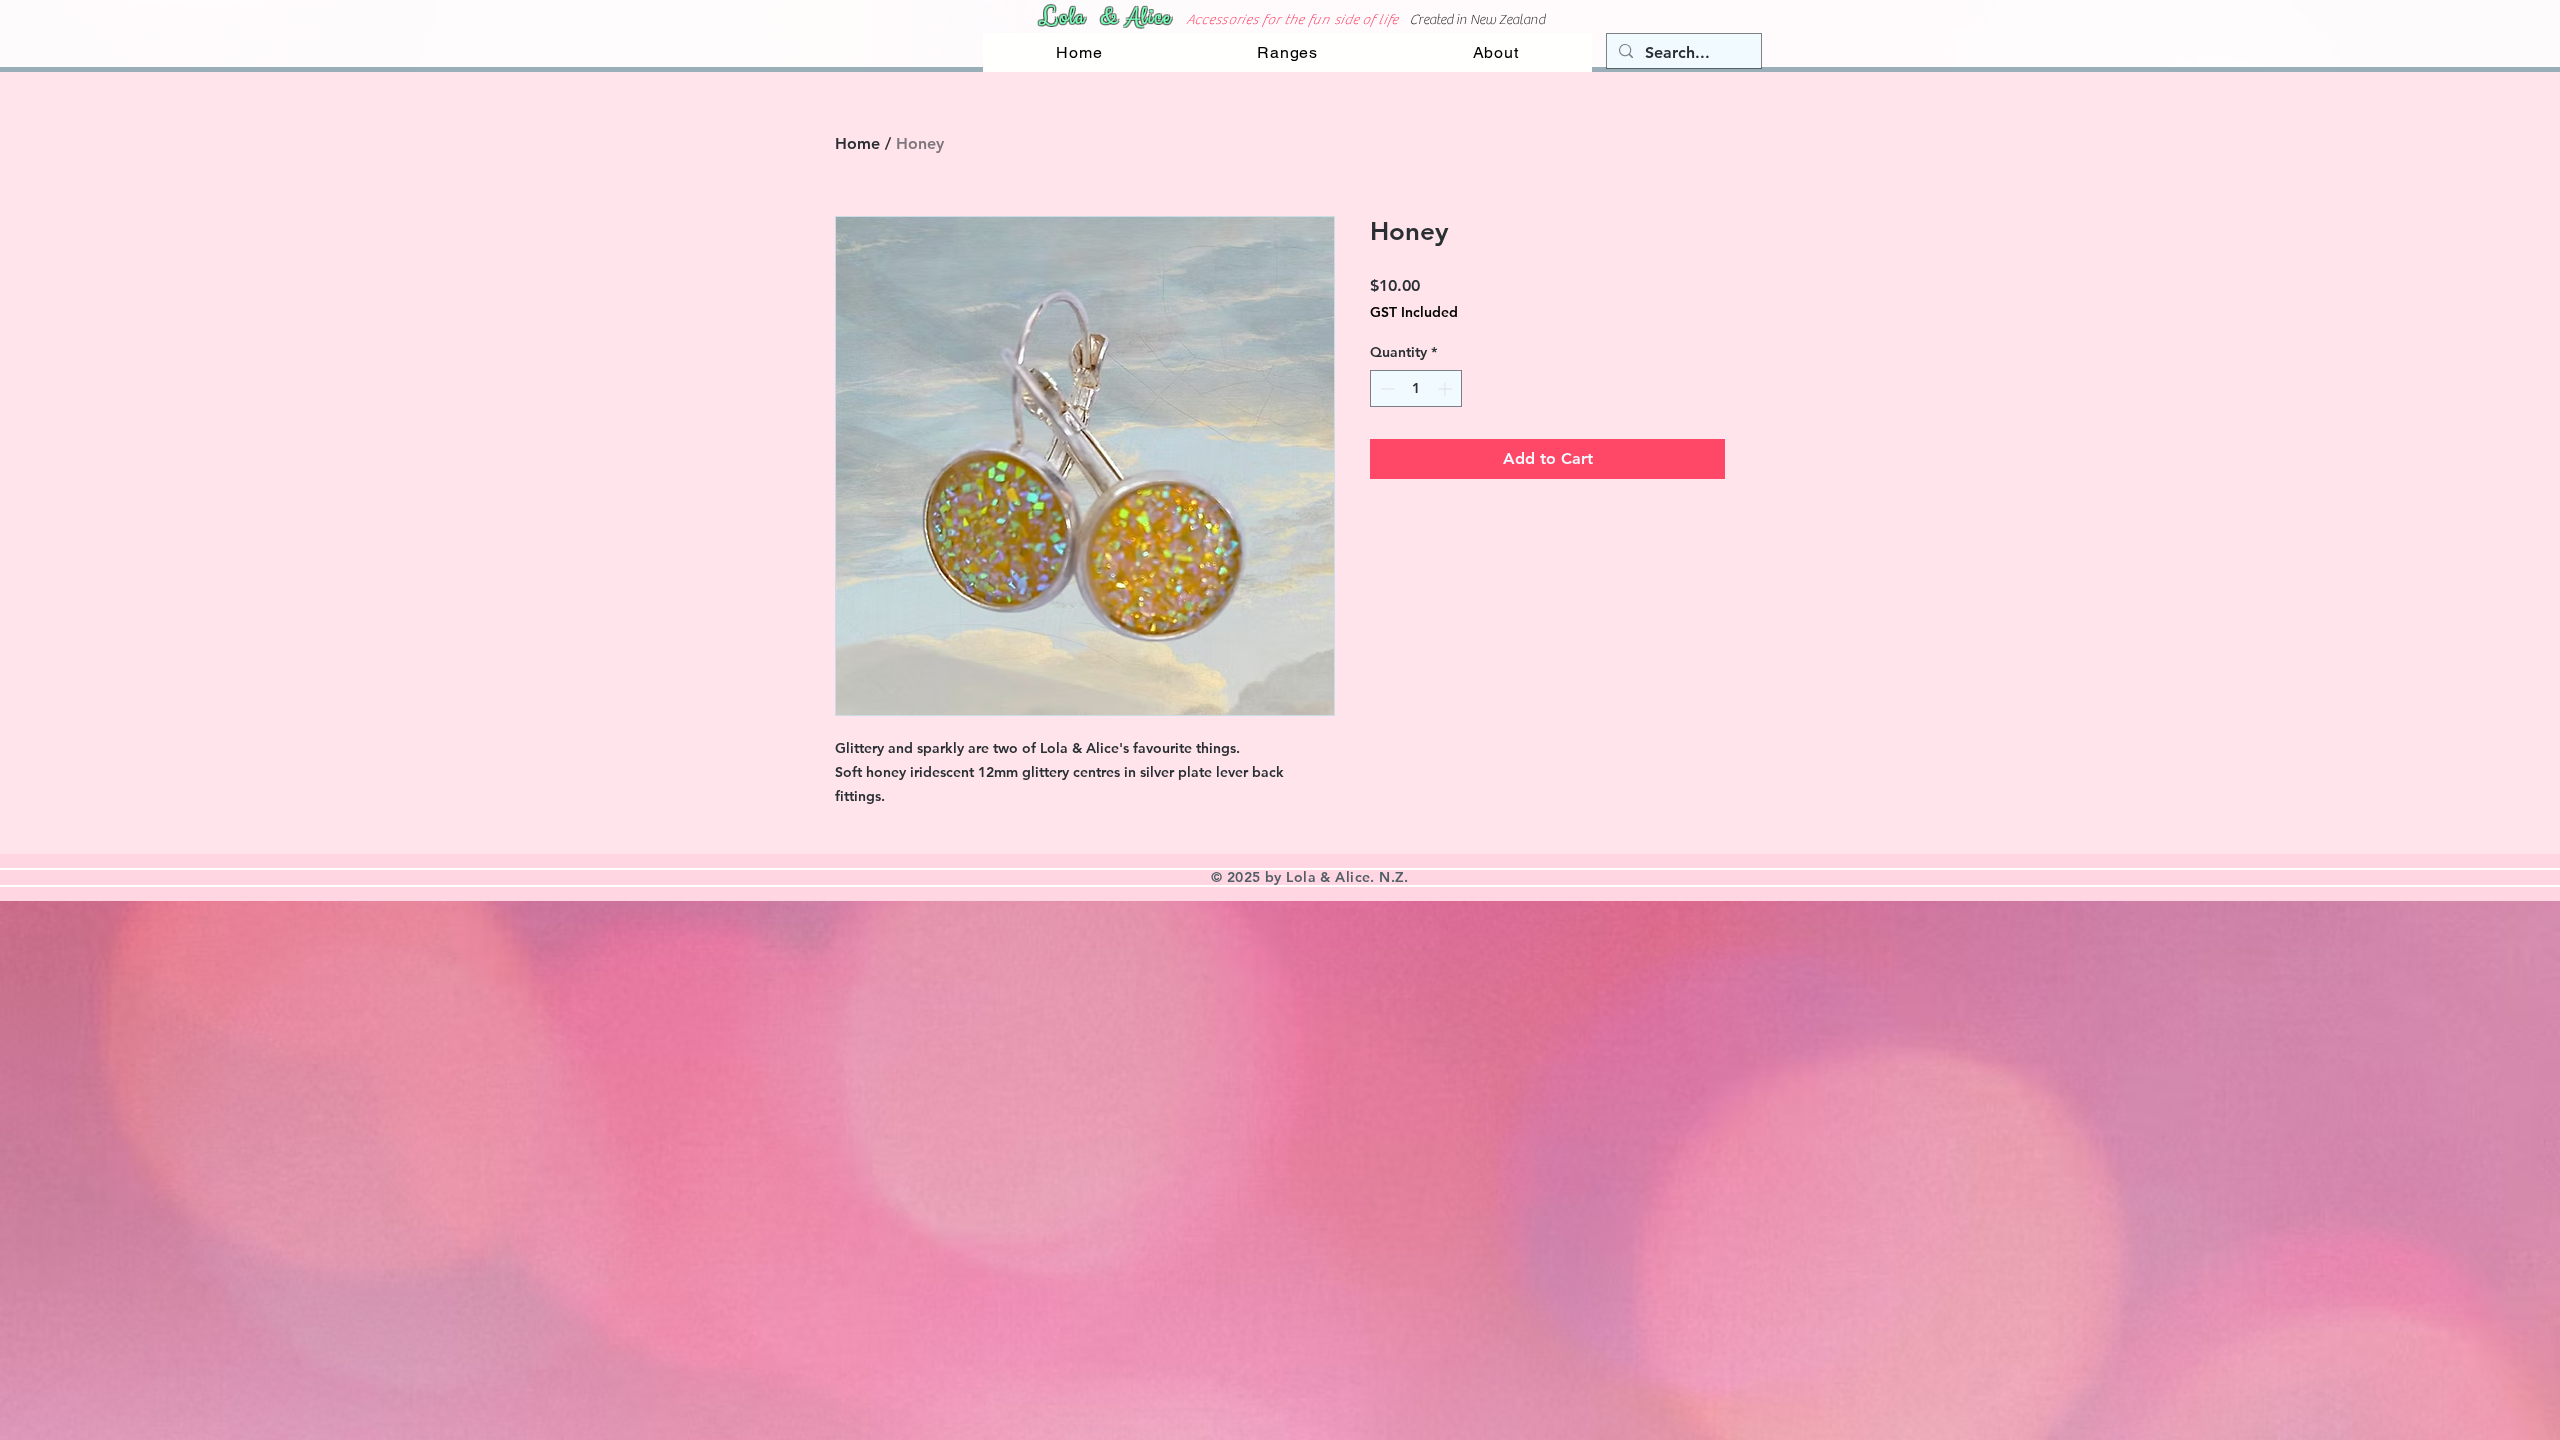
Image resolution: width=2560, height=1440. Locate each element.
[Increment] (1446, 388)
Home (857, 143)
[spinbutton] (1416, 388)
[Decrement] (1385, 388)
